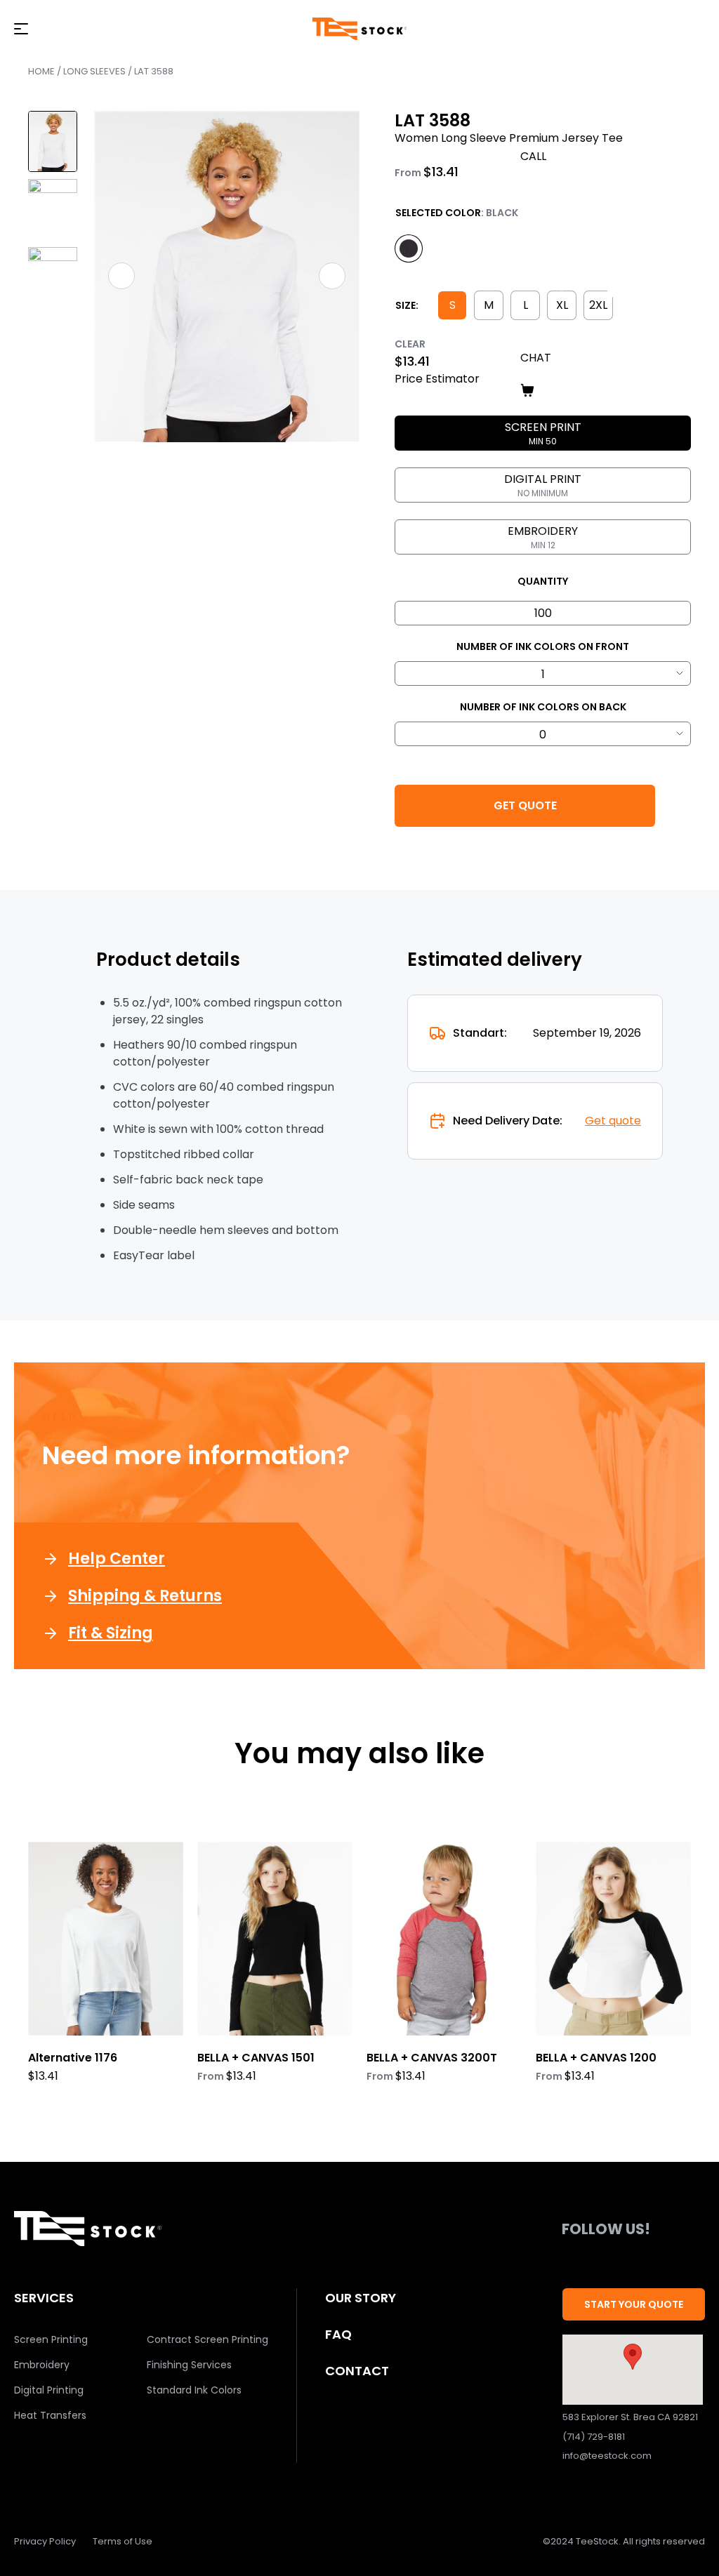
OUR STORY (361, 2298)
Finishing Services (189, 2365)
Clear (410, 344)
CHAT (536, 358)
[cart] (613, 390)
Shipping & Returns (145, 1596)
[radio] (409, 248)
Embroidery (42, 2365)
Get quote (613, 1121)
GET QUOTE (525, 805)
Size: (407, 305)
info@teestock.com (607, 2456)
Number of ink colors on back (543, 707)
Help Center (117, 1559)
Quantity (543, 581)
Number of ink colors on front (543, 646)
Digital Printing (49, 2390)
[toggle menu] (21, 29)
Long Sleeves (94, 71)
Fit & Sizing (111, 1633)
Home (41, 71)
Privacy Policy (45, 2541)
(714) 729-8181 (594, 2437)
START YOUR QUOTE (634, 2304)
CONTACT (357, 2371)
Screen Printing (51, 2339)
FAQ (338, 2334)
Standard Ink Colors (194, 2390)
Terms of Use (123, 2541)
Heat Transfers (50, 2415)
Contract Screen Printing (207, 2339)
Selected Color (438, 213)
